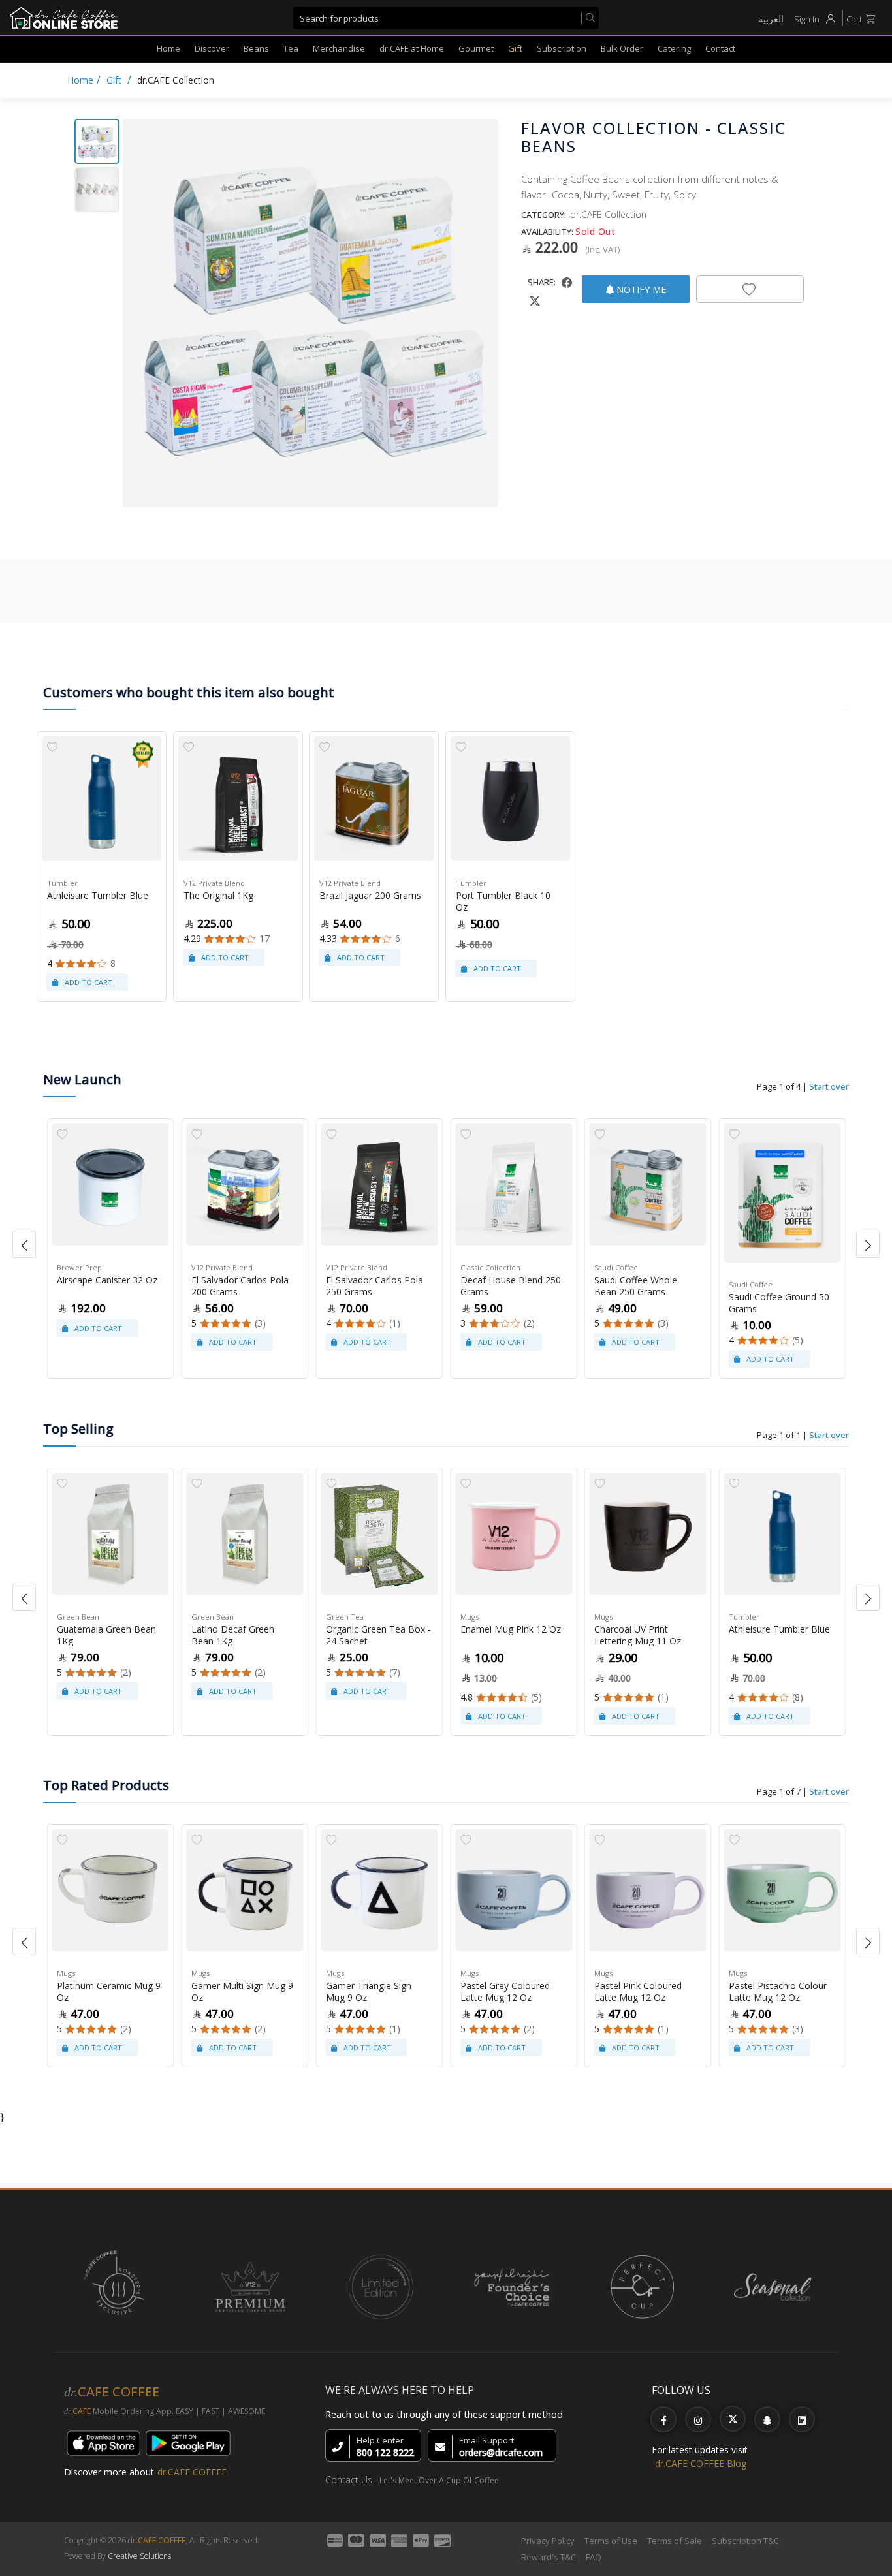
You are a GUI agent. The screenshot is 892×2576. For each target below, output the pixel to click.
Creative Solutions (139, 2556)
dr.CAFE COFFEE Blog (701, 2463)
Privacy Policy (548, 2541)
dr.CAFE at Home (412, 48)
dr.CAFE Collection (176, 80)
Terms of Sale (675, 2541)
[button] (24, 1244)
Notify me (640, 290)
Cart (854, 19)
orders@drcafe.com (501, 2452)
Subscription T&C (745, 2541)
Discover (212, 48)
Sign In (807, 19)
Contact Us (349, 2480)
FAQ (594, 2557)
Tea (291, 48)
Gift (515, 48)
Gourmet (476, 48)
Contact (720, 48)
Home (168, 48)
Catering (674, 48)
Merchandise (339, 48)
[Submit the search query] (588, 18)
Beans (256, 48)
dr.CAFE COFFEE (192, 2472)
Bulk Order (622, 48)
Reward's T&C (549, 2557)
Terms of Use (611, 2541)
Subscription (562, 48)
